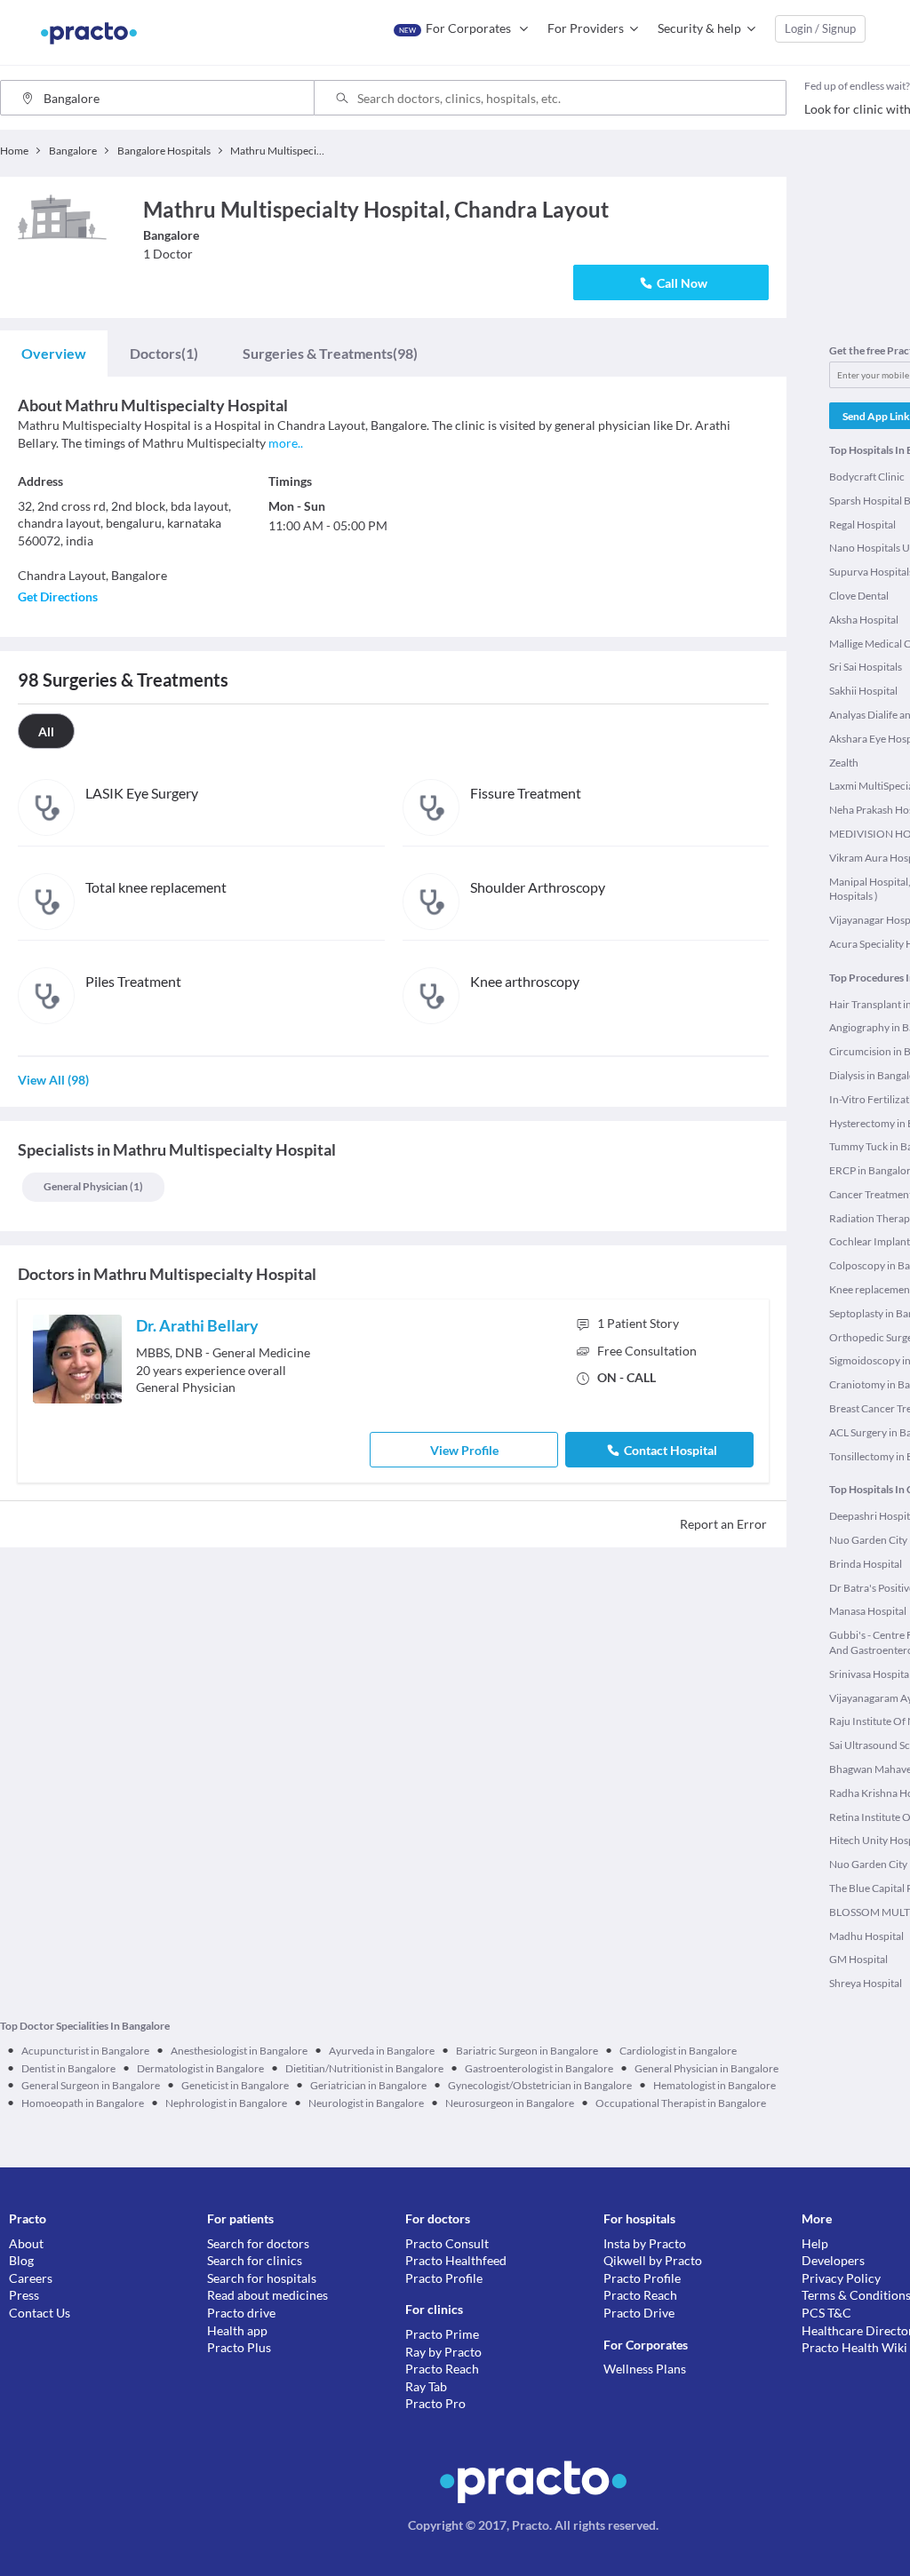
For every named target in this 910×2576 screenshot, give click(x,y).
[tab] (54, 354)
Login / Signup (820, 28)
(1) (164, 353)
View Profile (464, 1450)
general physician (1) (93, 1186)
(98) (330, 353)
